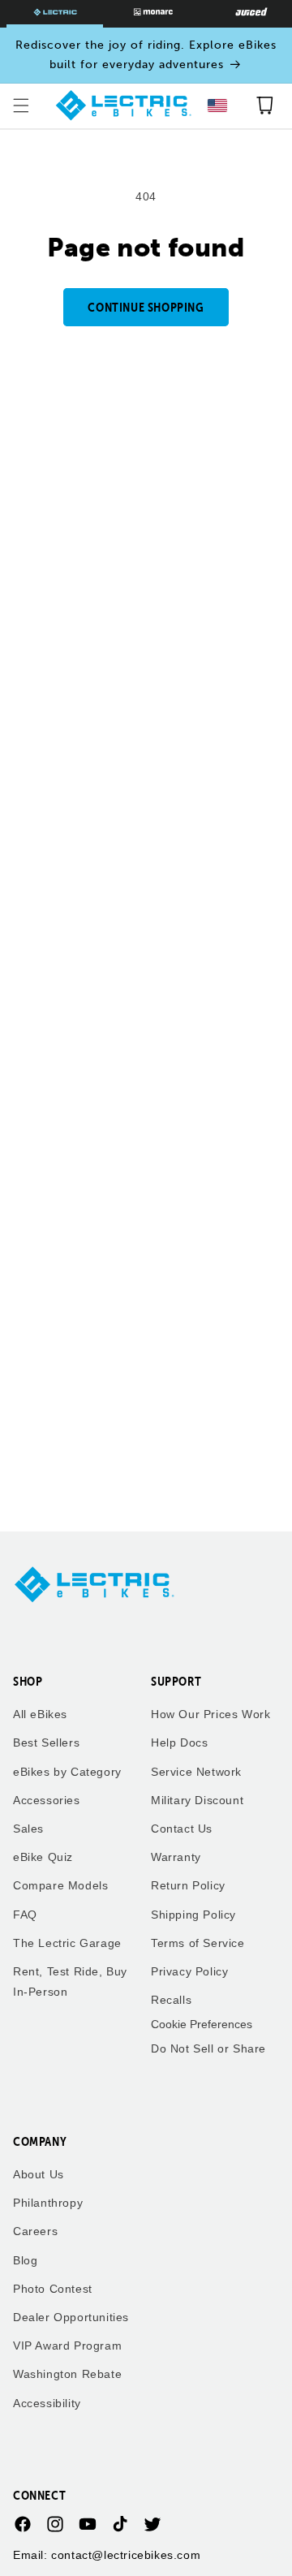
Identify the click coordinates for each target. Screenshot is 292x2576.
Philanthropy (48, 2203)
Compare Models (60, 1885)
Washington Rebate (67, 2374)
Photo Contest (53, 2289)
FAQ (25, 1915)
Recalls (171, 2000)
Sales (28, 1829)
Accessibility (47, 2403)
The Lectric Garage (67, 1943)
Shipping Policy (193, 1915)
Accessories (47, 1800)
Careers (35, 2231)
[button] (21, 106)
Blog (25, 2260)
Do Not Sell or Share (208, 2048)
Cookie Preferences (202, 2024)
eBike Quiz (43, 1857)
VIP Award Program (67, 2346)
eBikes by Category (67, 1772)
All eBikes (40, 1714)
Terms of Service (198, 1943)
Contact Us (182, 1829)
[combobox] (217, 106)
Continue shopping (146, 307)
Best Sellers (46, 1742)
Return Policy (188, 1885)
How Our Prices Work (210, 1714)
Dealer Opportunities (71, 2317)
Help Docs (179, 1742)
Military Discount (197, 1800)
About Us (39, 2174)
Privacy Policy (189, 1971)
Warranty (176, 1857)
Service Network (196, 1772)
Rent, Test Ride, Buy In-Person (70, 1982)
